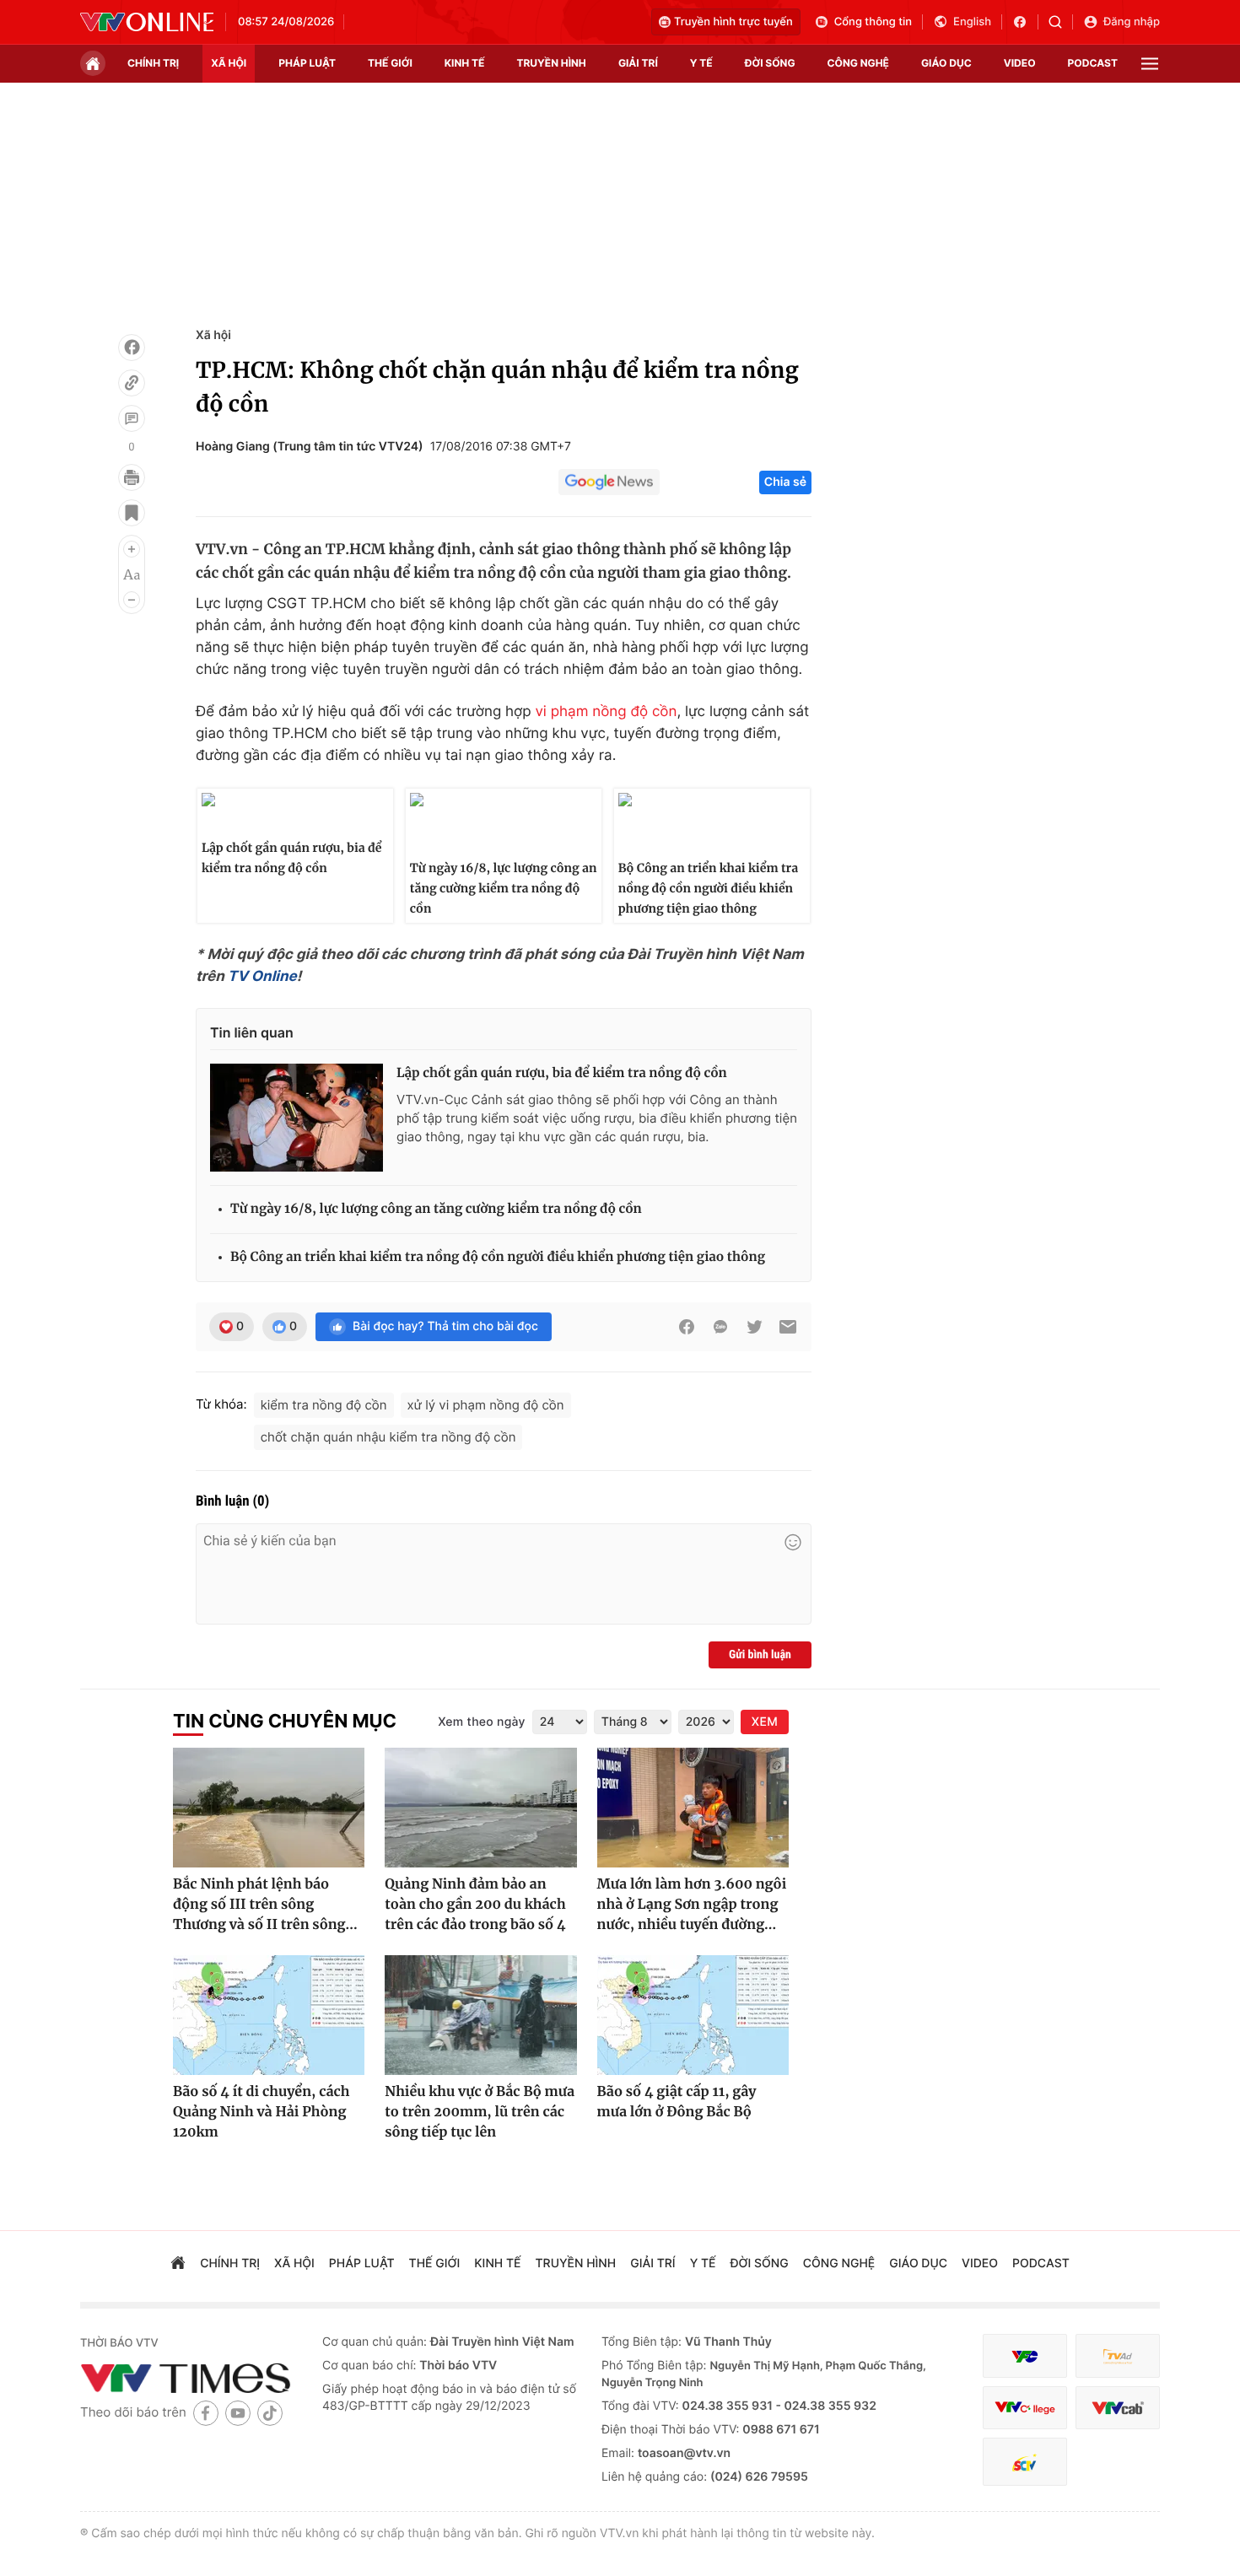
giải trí (638, 63)
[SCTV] (1025, 2462)
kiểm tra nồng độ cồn (324, 1405)
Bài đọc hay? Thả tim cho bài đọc (445, 1326)
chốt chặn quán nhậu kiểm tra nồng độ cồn (388, 1437)
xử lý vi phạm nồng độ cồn (486, 1405)
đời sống (770, 63)
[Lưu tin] (132, 513)
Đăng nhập (1132, 22)
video (1020, 63)
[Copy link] (132, 383)
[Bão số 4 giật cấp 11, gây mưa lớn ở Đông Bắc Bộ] (693, 2015)
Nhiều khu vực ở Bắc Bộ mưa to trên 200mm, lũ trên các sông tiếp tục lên (480, 2112)
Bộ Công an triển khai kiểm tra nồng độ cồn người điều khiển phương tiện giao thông (708, 888)
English (972, 22)
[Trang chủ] (93, 63)
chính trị (153, 63)
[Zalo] (720, 1327)
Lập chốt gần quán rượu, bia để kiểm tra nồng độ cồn (292, 858)
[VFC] (1025, 2356)
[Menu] (1150, 64)
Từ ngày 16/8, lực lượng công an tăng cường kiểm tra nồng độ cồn (504, 888)
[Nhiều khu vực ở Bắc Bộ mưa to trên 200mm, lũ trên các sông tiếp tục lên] (480, 2015)
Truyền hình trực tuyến (733, 22)
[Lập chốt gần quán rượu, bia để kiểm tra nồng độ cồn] (297, 1118)
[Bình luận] (132, 418)
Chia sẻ (785, 482)
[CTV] (1025, 2408)
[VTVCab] (1118, 2408)
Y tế (701, 63)
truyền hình (551, 63)
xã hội (229, 63)
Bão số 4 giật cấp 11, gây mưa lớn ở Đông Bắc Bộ (677, 2102)
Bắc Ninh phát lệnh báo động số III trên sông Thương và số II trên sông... (265, 1905)
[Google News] (609, 482)
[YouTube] (238, 2413)
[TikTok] (270, 2413)
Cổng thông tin (873, 22)
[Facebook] (132, 348)
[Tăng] (132, 549)
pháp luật (307, 63)
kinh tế (465, 63)
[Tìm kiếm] (1061, 22)
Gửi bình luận (760, 1655)
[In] (132, 477)
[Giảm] (132, 600)
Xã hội (213, 335)
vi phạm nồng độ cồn (606, 712)
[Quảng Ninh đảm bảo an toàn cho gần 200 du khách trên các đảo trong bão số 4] (480, 1808)
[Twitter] (754, 1327)
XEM (765, 1722)
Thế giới (390, 63)
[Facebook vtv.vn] (1025, 22)
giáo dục (946, 63)
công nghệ (858, 63)
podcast (1093, 63)
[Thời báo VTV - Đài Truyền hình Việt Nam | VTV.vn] (147, 22)
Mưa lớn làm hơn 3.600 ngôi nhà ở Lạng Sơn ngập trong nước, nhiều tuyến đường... (692, 1905)
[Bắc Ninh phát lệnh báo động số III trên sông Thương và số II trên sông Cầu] (269, 1808)
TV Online (262, 977)
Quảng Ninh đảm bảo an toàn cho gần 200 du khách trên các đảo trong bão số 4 (475, 1905)
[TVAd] (1118, 2356)
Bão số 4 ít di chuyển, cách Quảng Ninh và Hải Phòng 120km (261, 2112)
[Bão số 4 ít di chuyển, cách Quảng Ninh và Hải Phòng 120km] (269, 2015)
